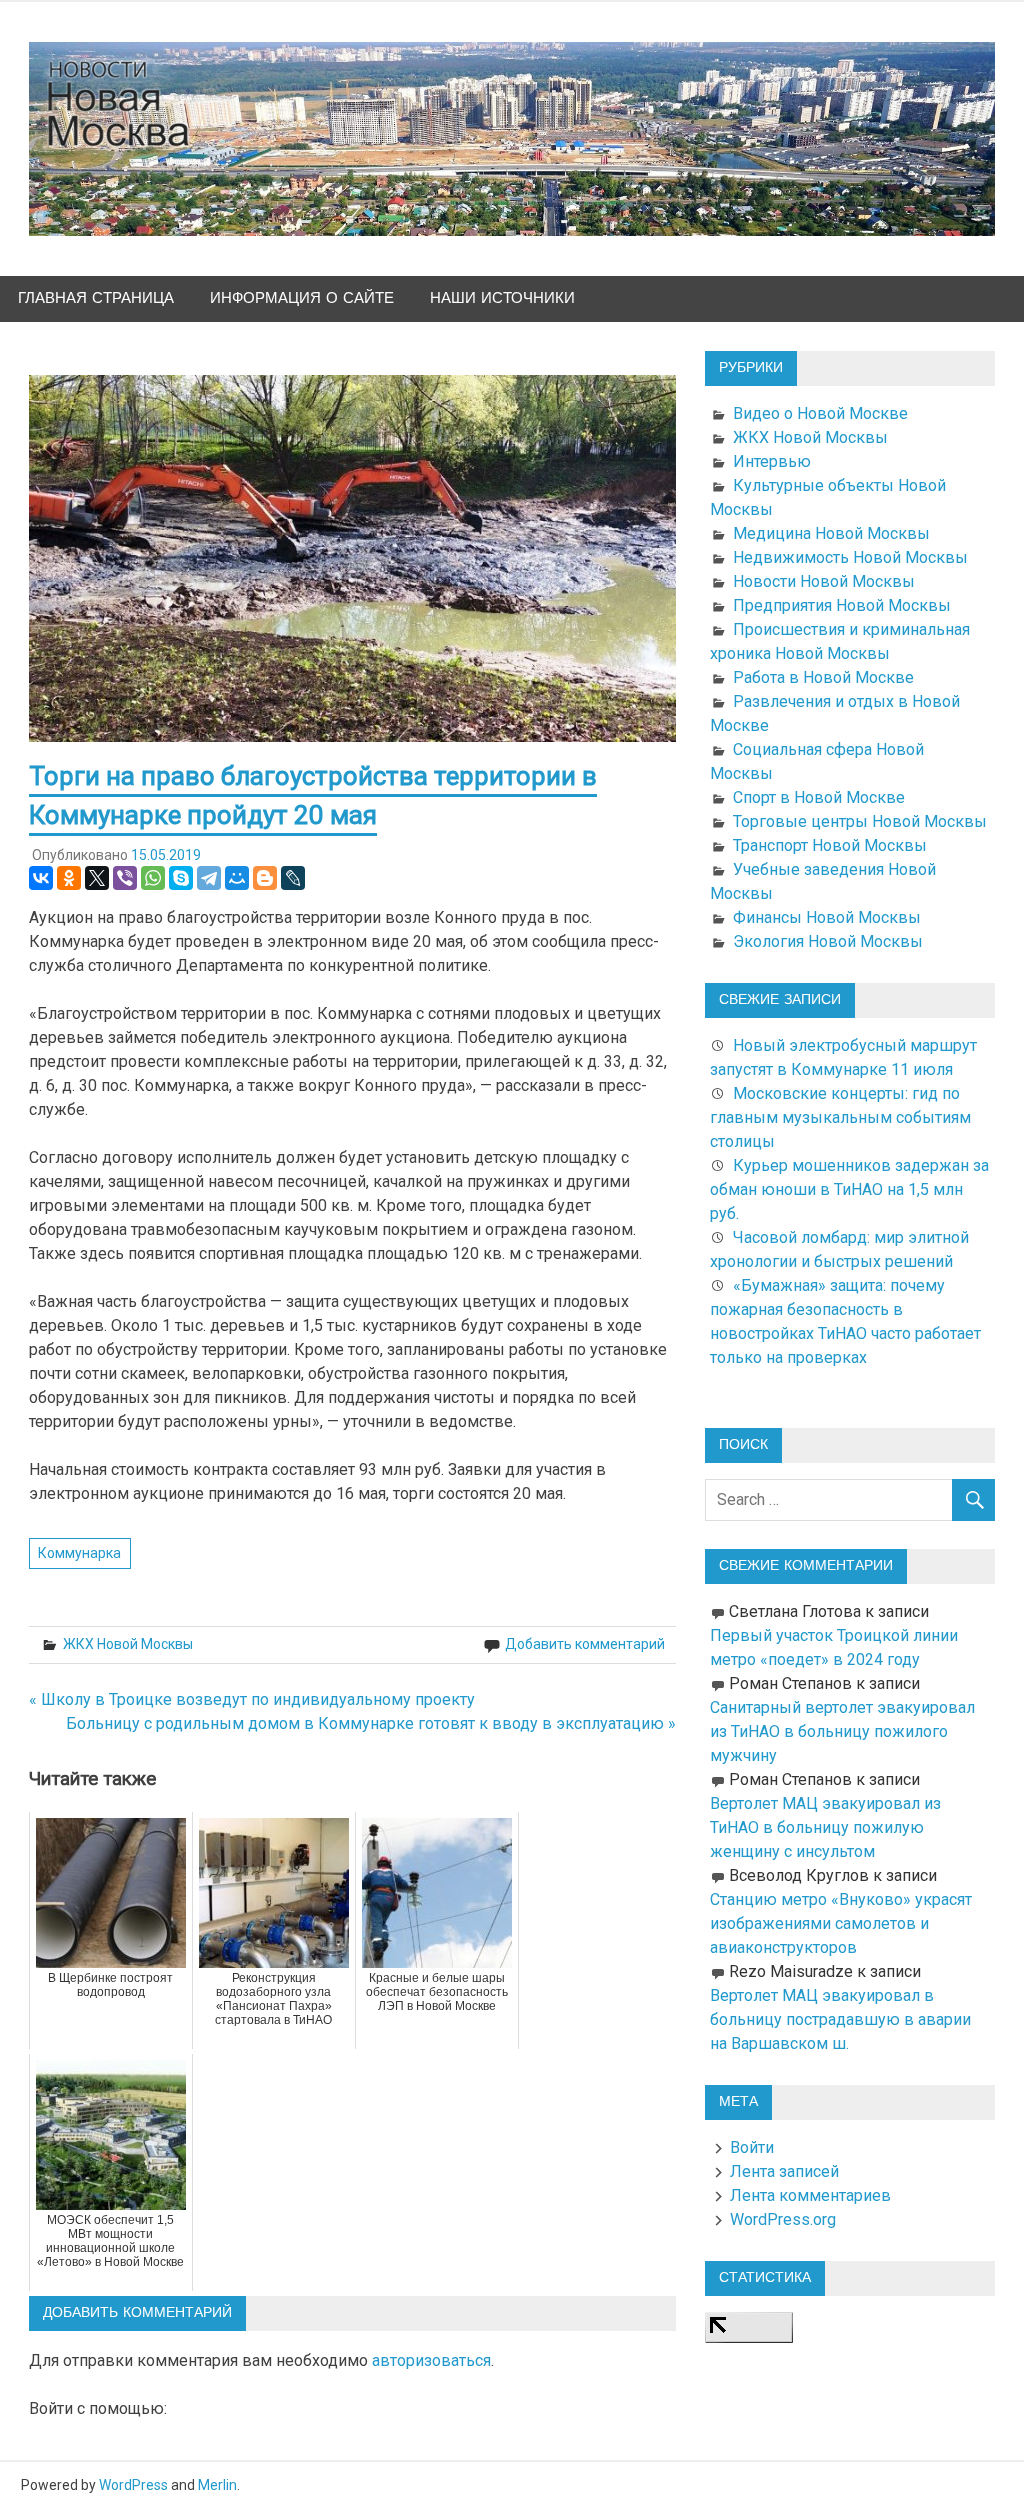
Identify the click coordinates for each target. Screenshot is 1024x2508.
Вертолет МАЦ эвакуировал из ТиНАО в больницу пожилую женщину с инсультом (825, 1827)
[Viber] (125, 878)
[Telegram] (209, 878)
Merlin (217, 2485)
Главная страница (96, 298)
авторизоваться (431, 2360)
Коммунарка (79, 1553)
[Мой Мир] (237, 878)
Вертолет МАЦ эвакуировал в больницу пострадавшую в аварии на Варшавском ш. (840, 2019)
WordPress (133, 2485)
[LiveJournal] (293, 878)
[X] (97, 878)
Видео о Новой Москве (820, 413)
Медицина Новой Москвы (831, 533)
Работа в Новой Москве (823, 677)
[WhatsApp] (153, 878)
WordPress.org (783, 2219)
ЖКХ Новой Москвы (128, 1644)
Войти (752, 2147)
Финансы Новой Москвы (827, 917)
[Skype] (181, 878)
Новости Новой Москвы (824, 581)
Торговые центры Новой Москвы (860, 821)
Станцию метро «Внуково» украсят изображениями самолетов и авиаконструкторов (841, 1923)
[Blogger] (265, 878)
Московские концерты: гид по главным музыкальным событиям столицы (840, 1117)
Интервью (772, 461)
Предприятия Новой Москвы (842, 605)
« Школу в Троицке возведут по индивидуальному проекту (252, 1699)
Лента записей (784, 2171)
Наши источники (502, 298)
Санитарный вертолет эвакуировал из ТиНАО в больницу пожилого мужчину (842, 1731)
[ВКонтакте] (41, 878)
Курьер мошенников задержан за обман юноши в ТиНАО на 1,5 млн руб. (849, 1189)
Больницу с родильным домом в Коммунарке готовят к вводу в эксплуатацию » (371, 1723)
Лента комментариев (810, 2195)
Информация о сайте (302, 298)
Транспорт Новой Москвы (830, 845)
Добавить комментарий (585, 1644)
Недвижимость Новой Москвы (850, 557)
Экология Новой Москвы (828, 941)
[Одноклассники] (69, 878)
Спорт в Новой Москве (819, 797)
